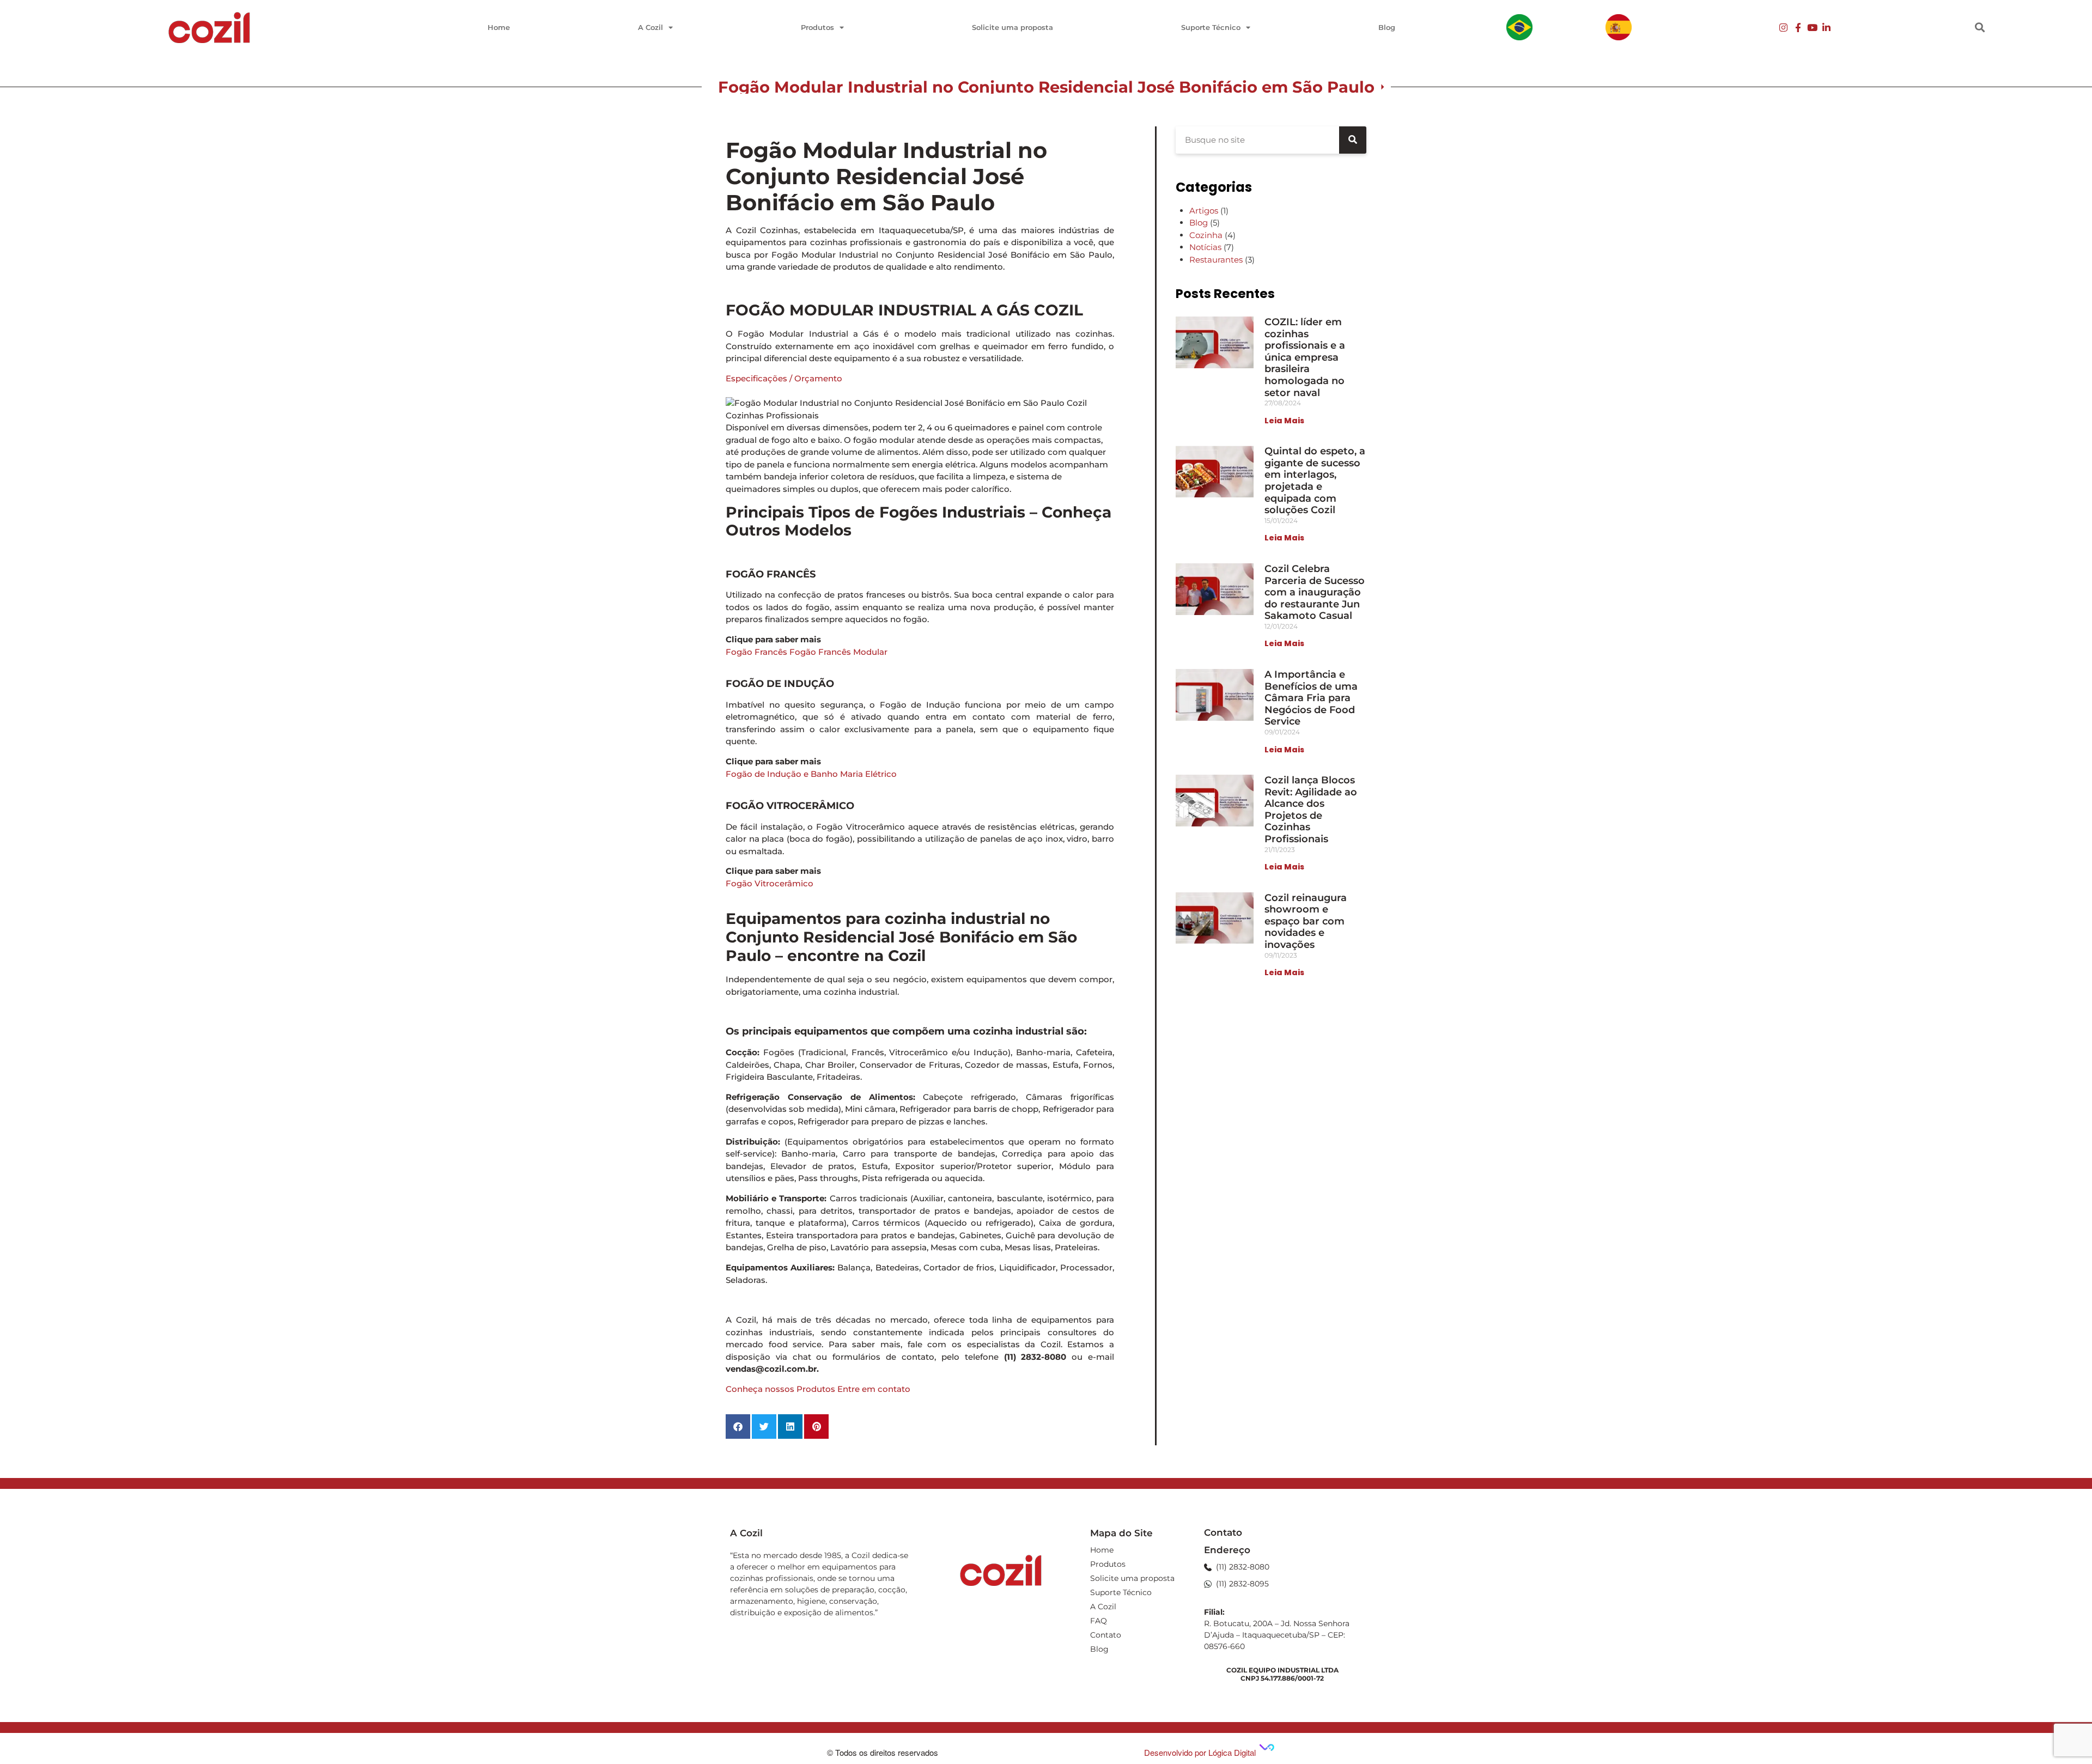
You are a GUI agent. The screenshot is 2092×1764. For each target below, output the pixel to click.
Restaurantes (1216, 260)
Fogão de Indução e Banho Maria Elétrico (811, 774)
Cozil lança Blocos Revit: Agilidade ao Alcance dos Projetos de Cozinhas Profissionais (1311, 810)
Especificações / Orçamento (784, 378)
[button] (1980, 28)
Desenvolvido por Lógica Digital (1201, 1752)
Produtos (817, 27)
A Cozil (650, 27)
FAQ (1099, 1621)
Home (499, 27)
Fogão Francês (756, 652)
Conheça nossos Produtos (780, 1389)
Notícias (1205, 247)
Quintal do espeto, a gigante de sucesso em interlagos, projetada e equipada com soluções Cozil (1315, 480)
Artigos (1204, 211)
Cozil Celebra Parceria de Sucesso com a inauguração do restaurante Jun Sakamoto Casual (1315, 592)
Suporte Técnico (1211, 27)
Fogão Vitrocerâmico (770, 883)
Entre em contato (874, 1389)
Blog (1387, 27)
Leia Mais (1284, 421)
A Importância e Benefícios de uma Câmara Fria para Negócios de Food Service (1311, 698)
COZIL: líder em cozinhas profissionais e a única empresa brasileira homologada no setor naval (1305, 357)
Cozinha (1206, 235)
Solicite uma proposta (1012, 27)
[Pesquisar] (1353, 140)
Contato (1106, 1635)
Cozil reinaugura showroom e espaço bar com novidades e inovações (1306, 921)
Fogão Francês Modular (838, 652)
